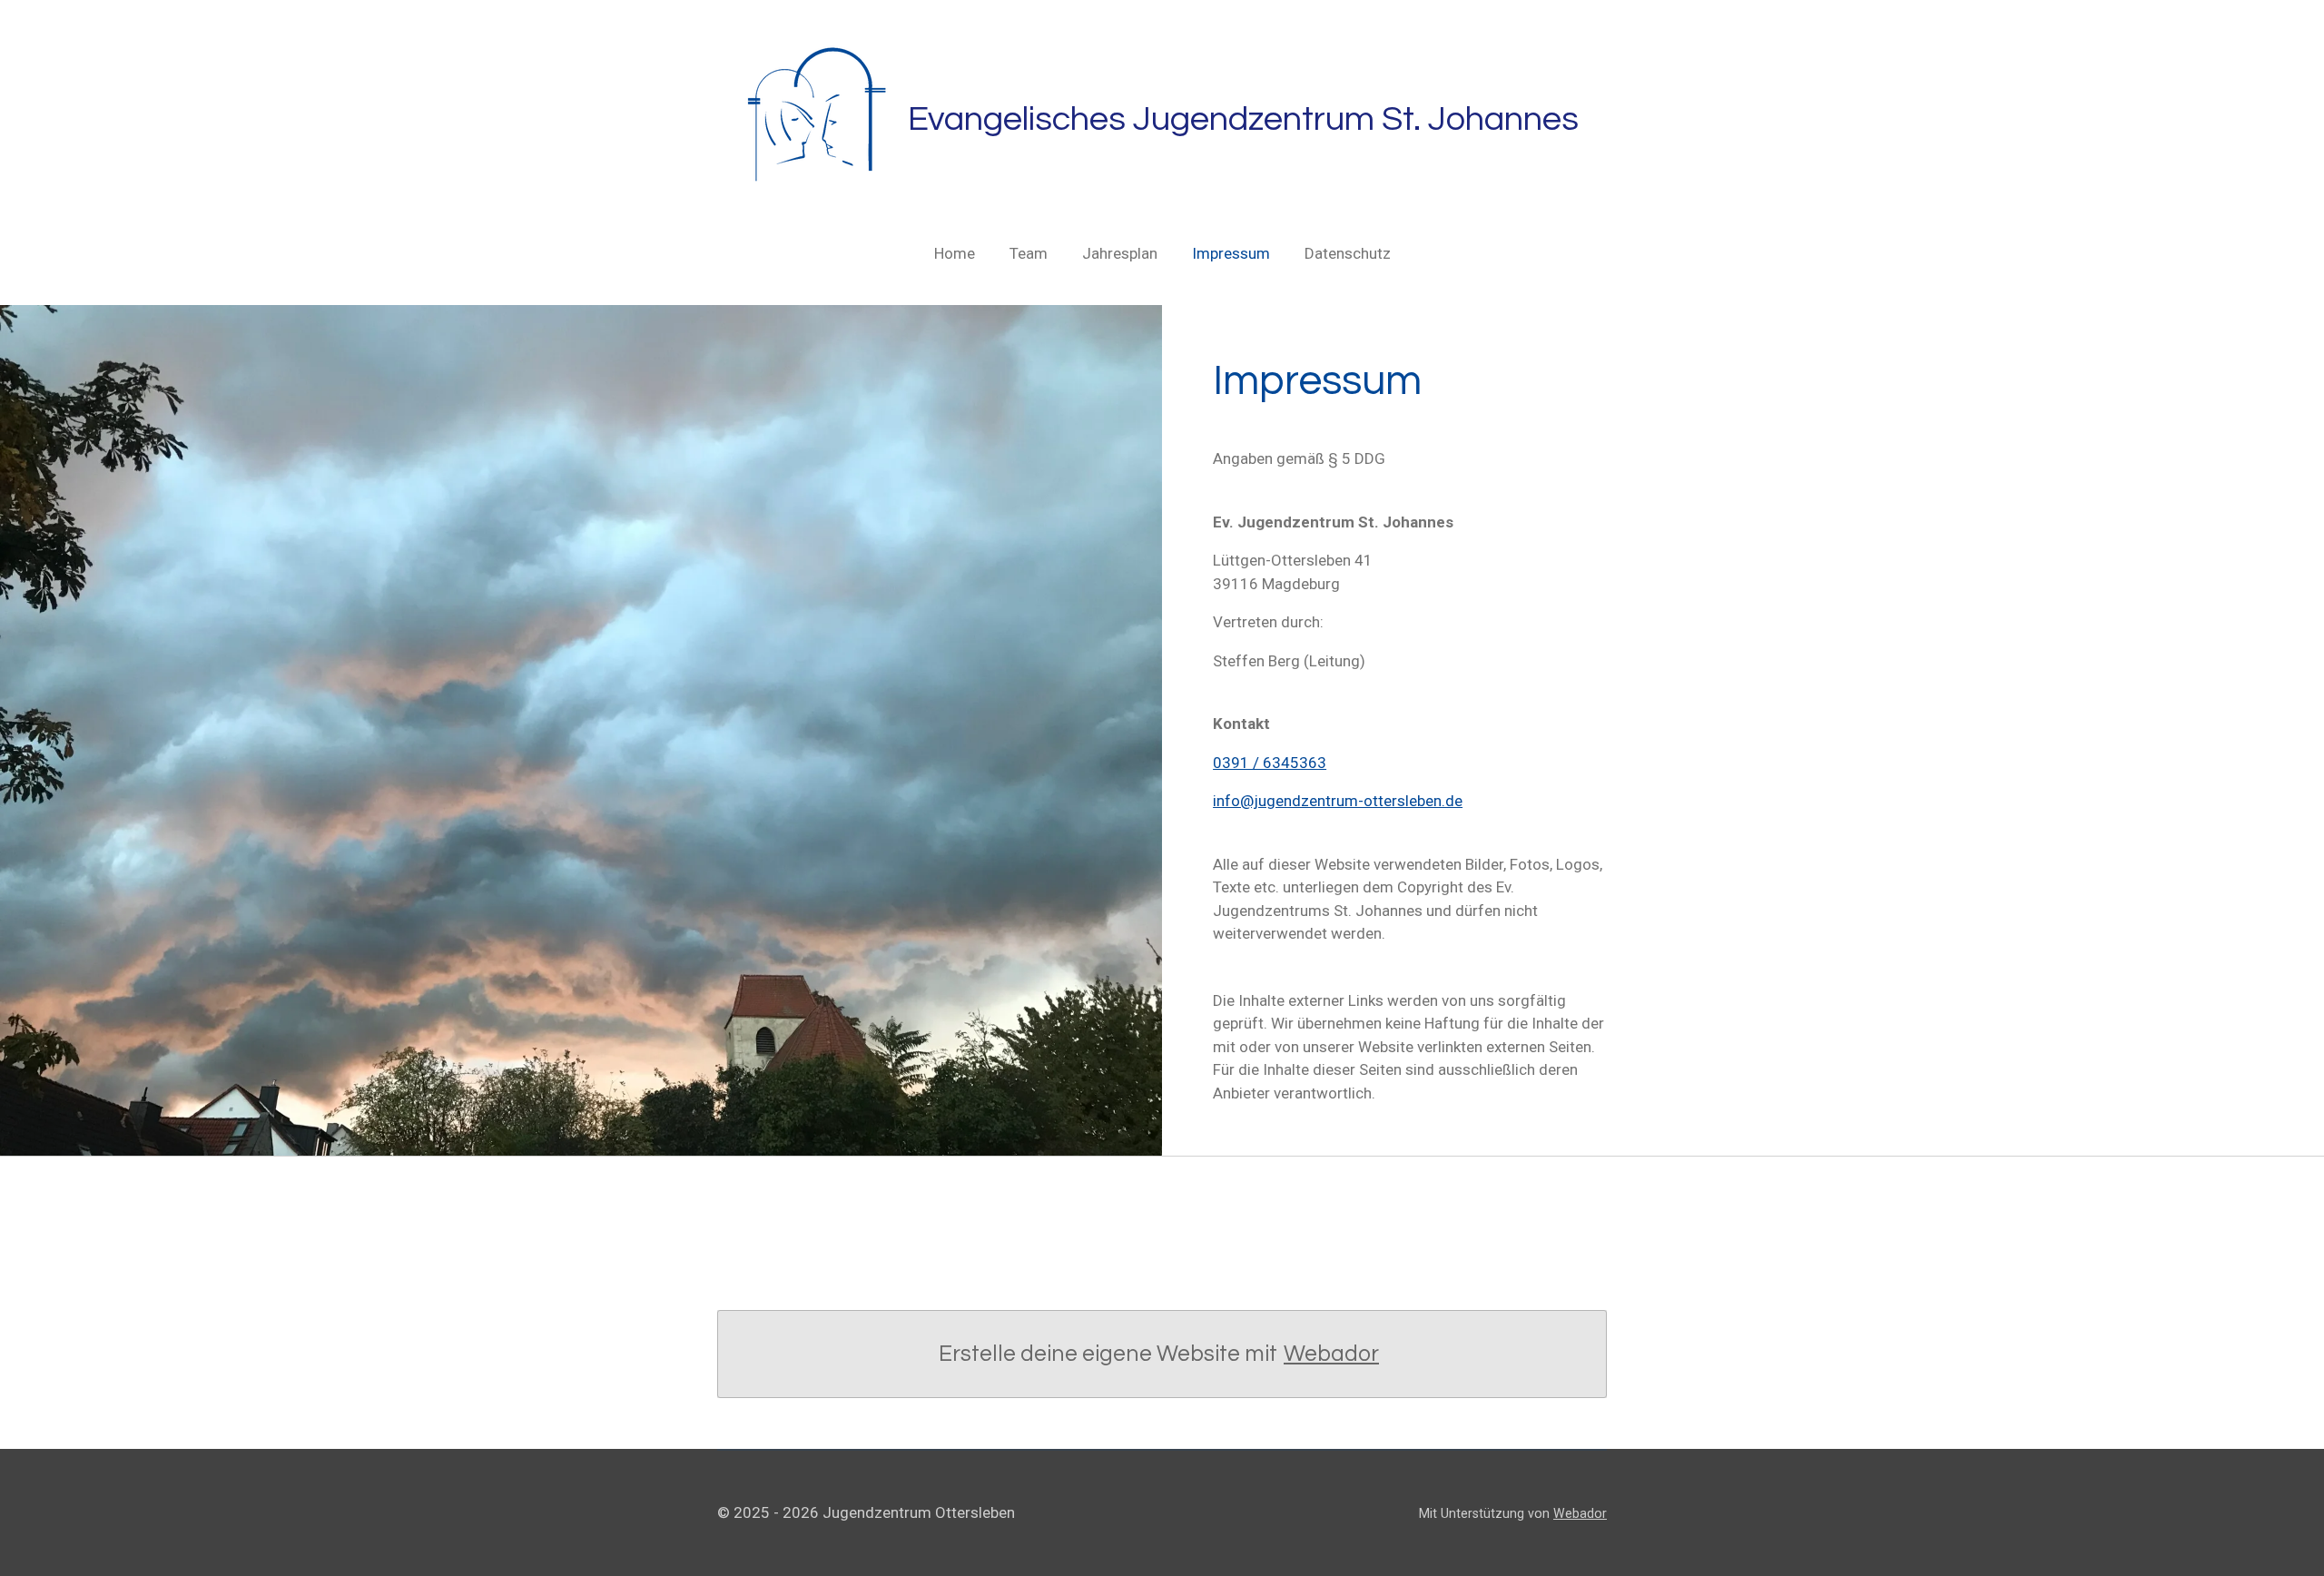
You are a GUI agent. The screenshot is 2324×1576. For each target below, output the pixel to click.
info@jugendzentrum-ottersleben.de (1338, 801)
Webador (1331, 1354)
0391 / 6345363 (1270, 763)
